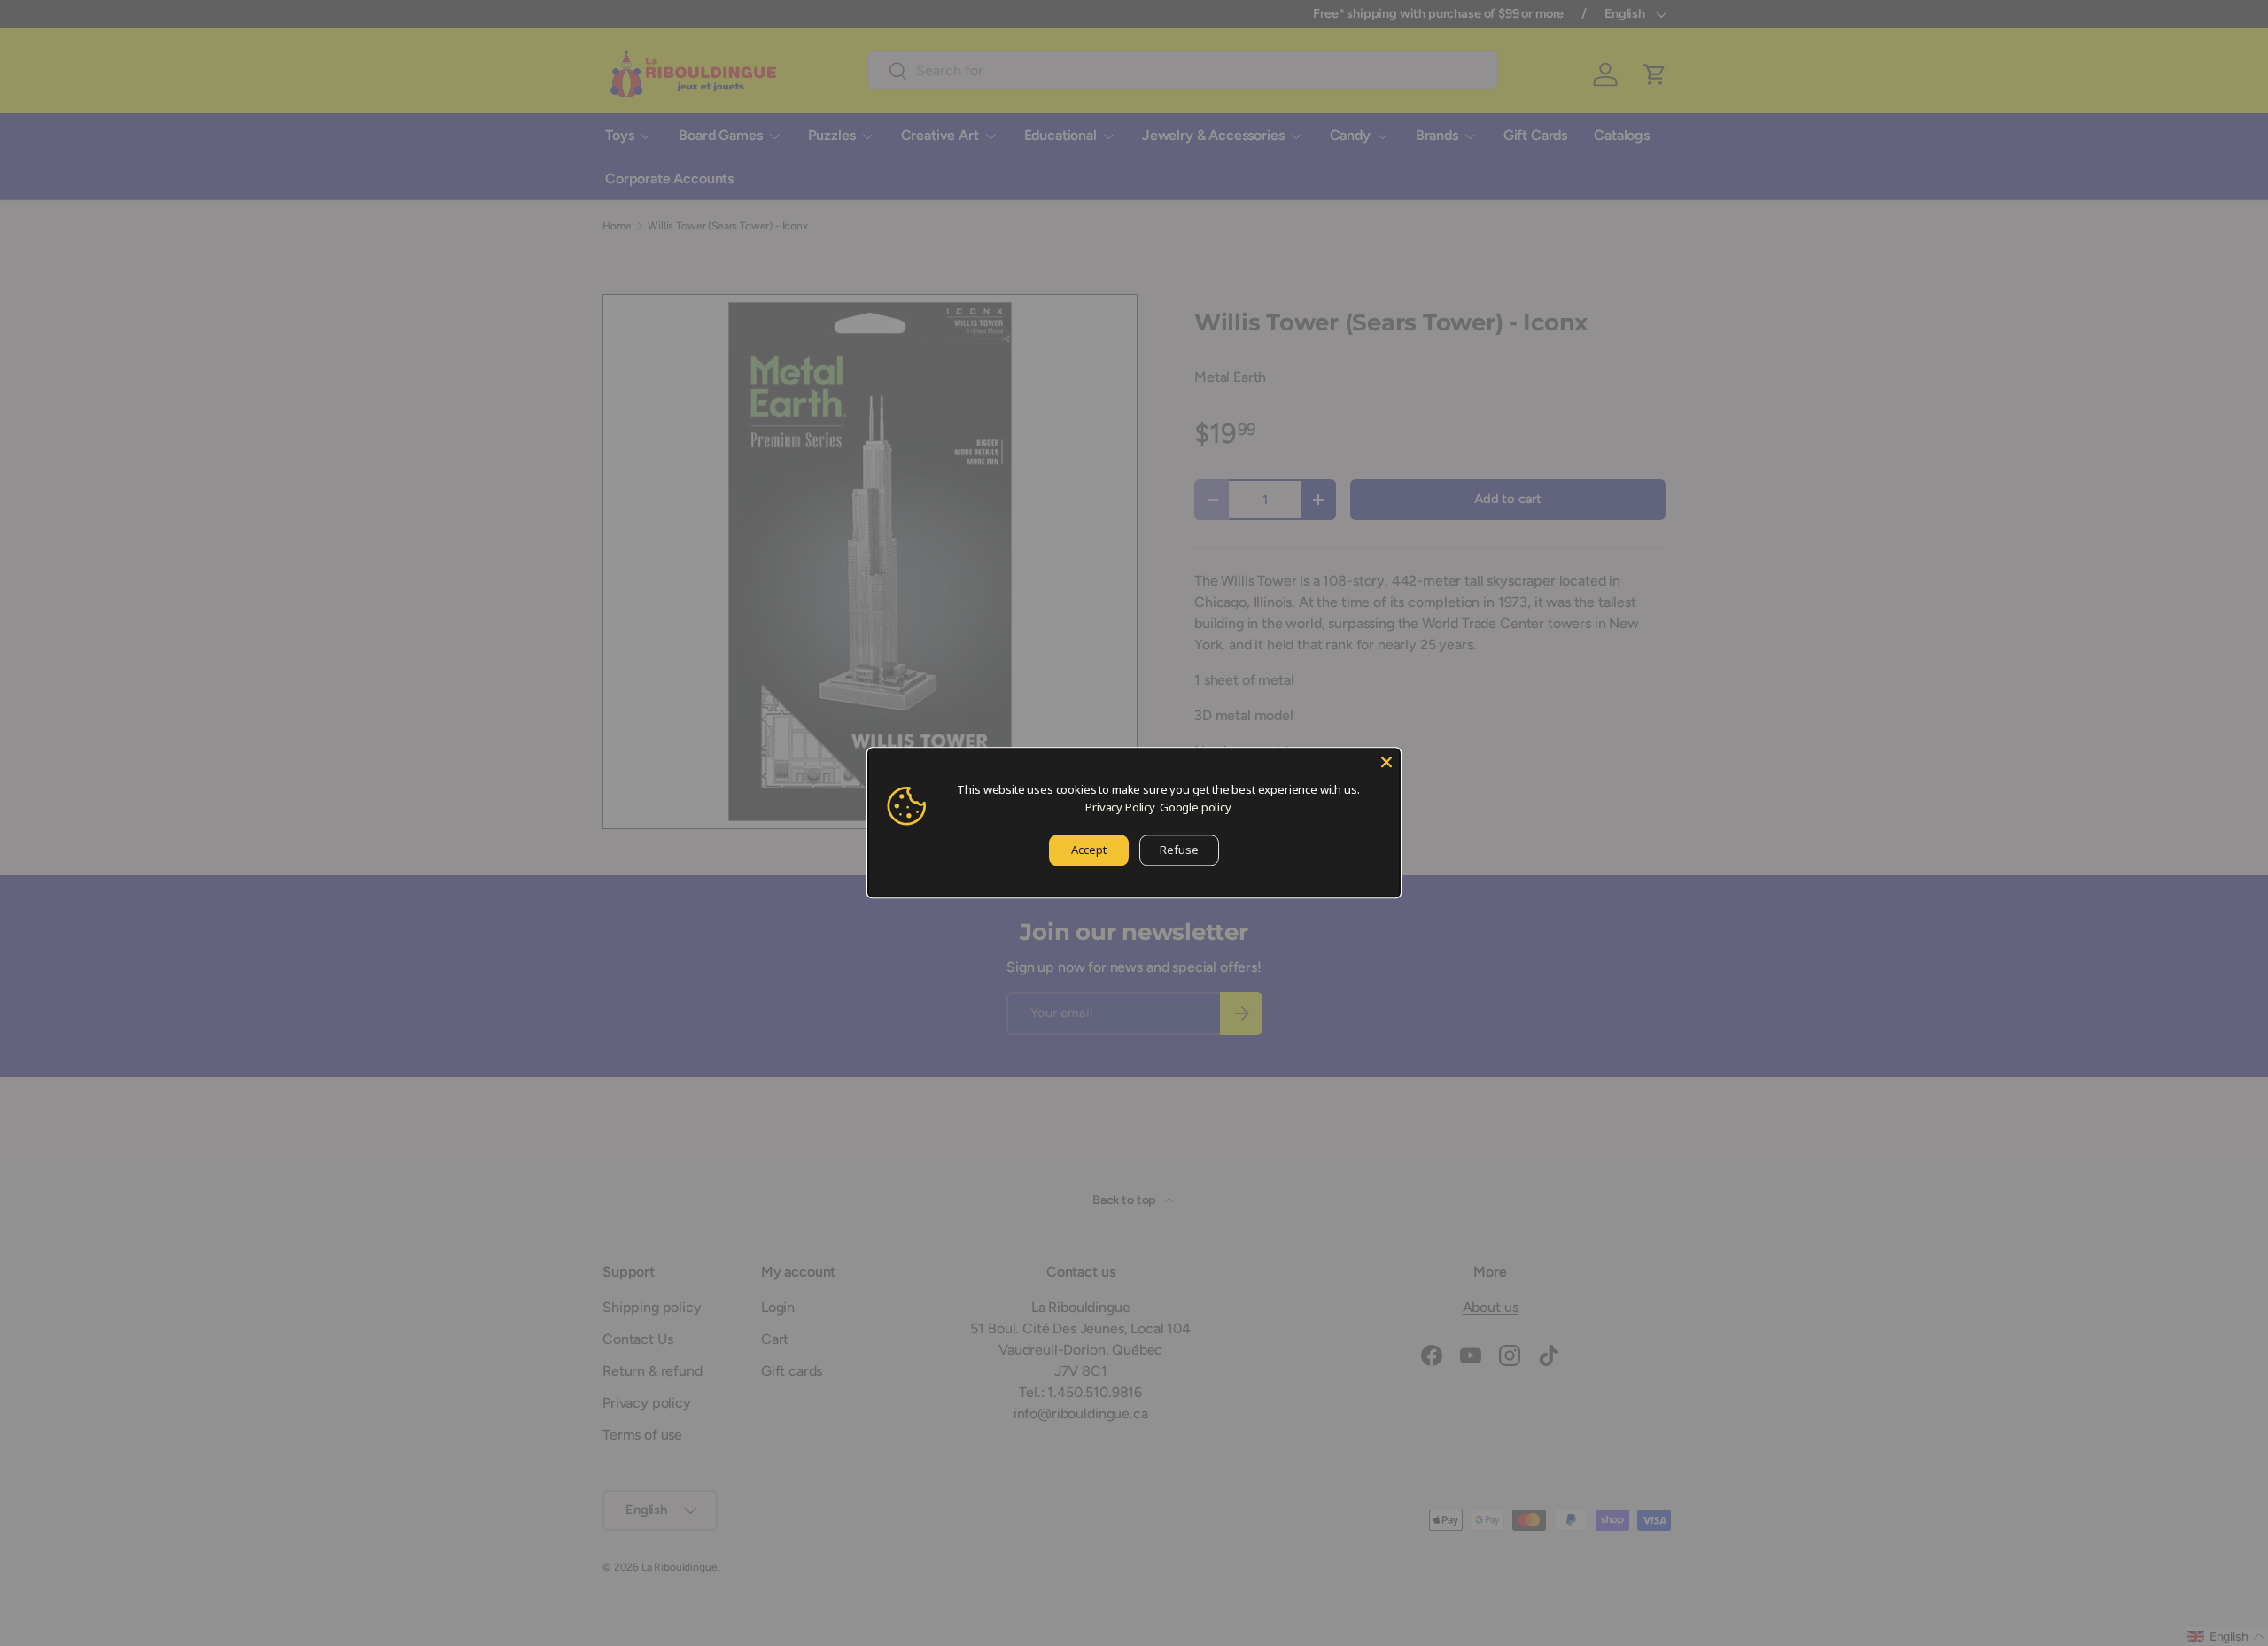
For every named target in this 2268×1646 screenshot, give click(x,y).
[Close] (1386, 762)
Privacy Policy (1120, 807)
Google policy (1196, 807)
